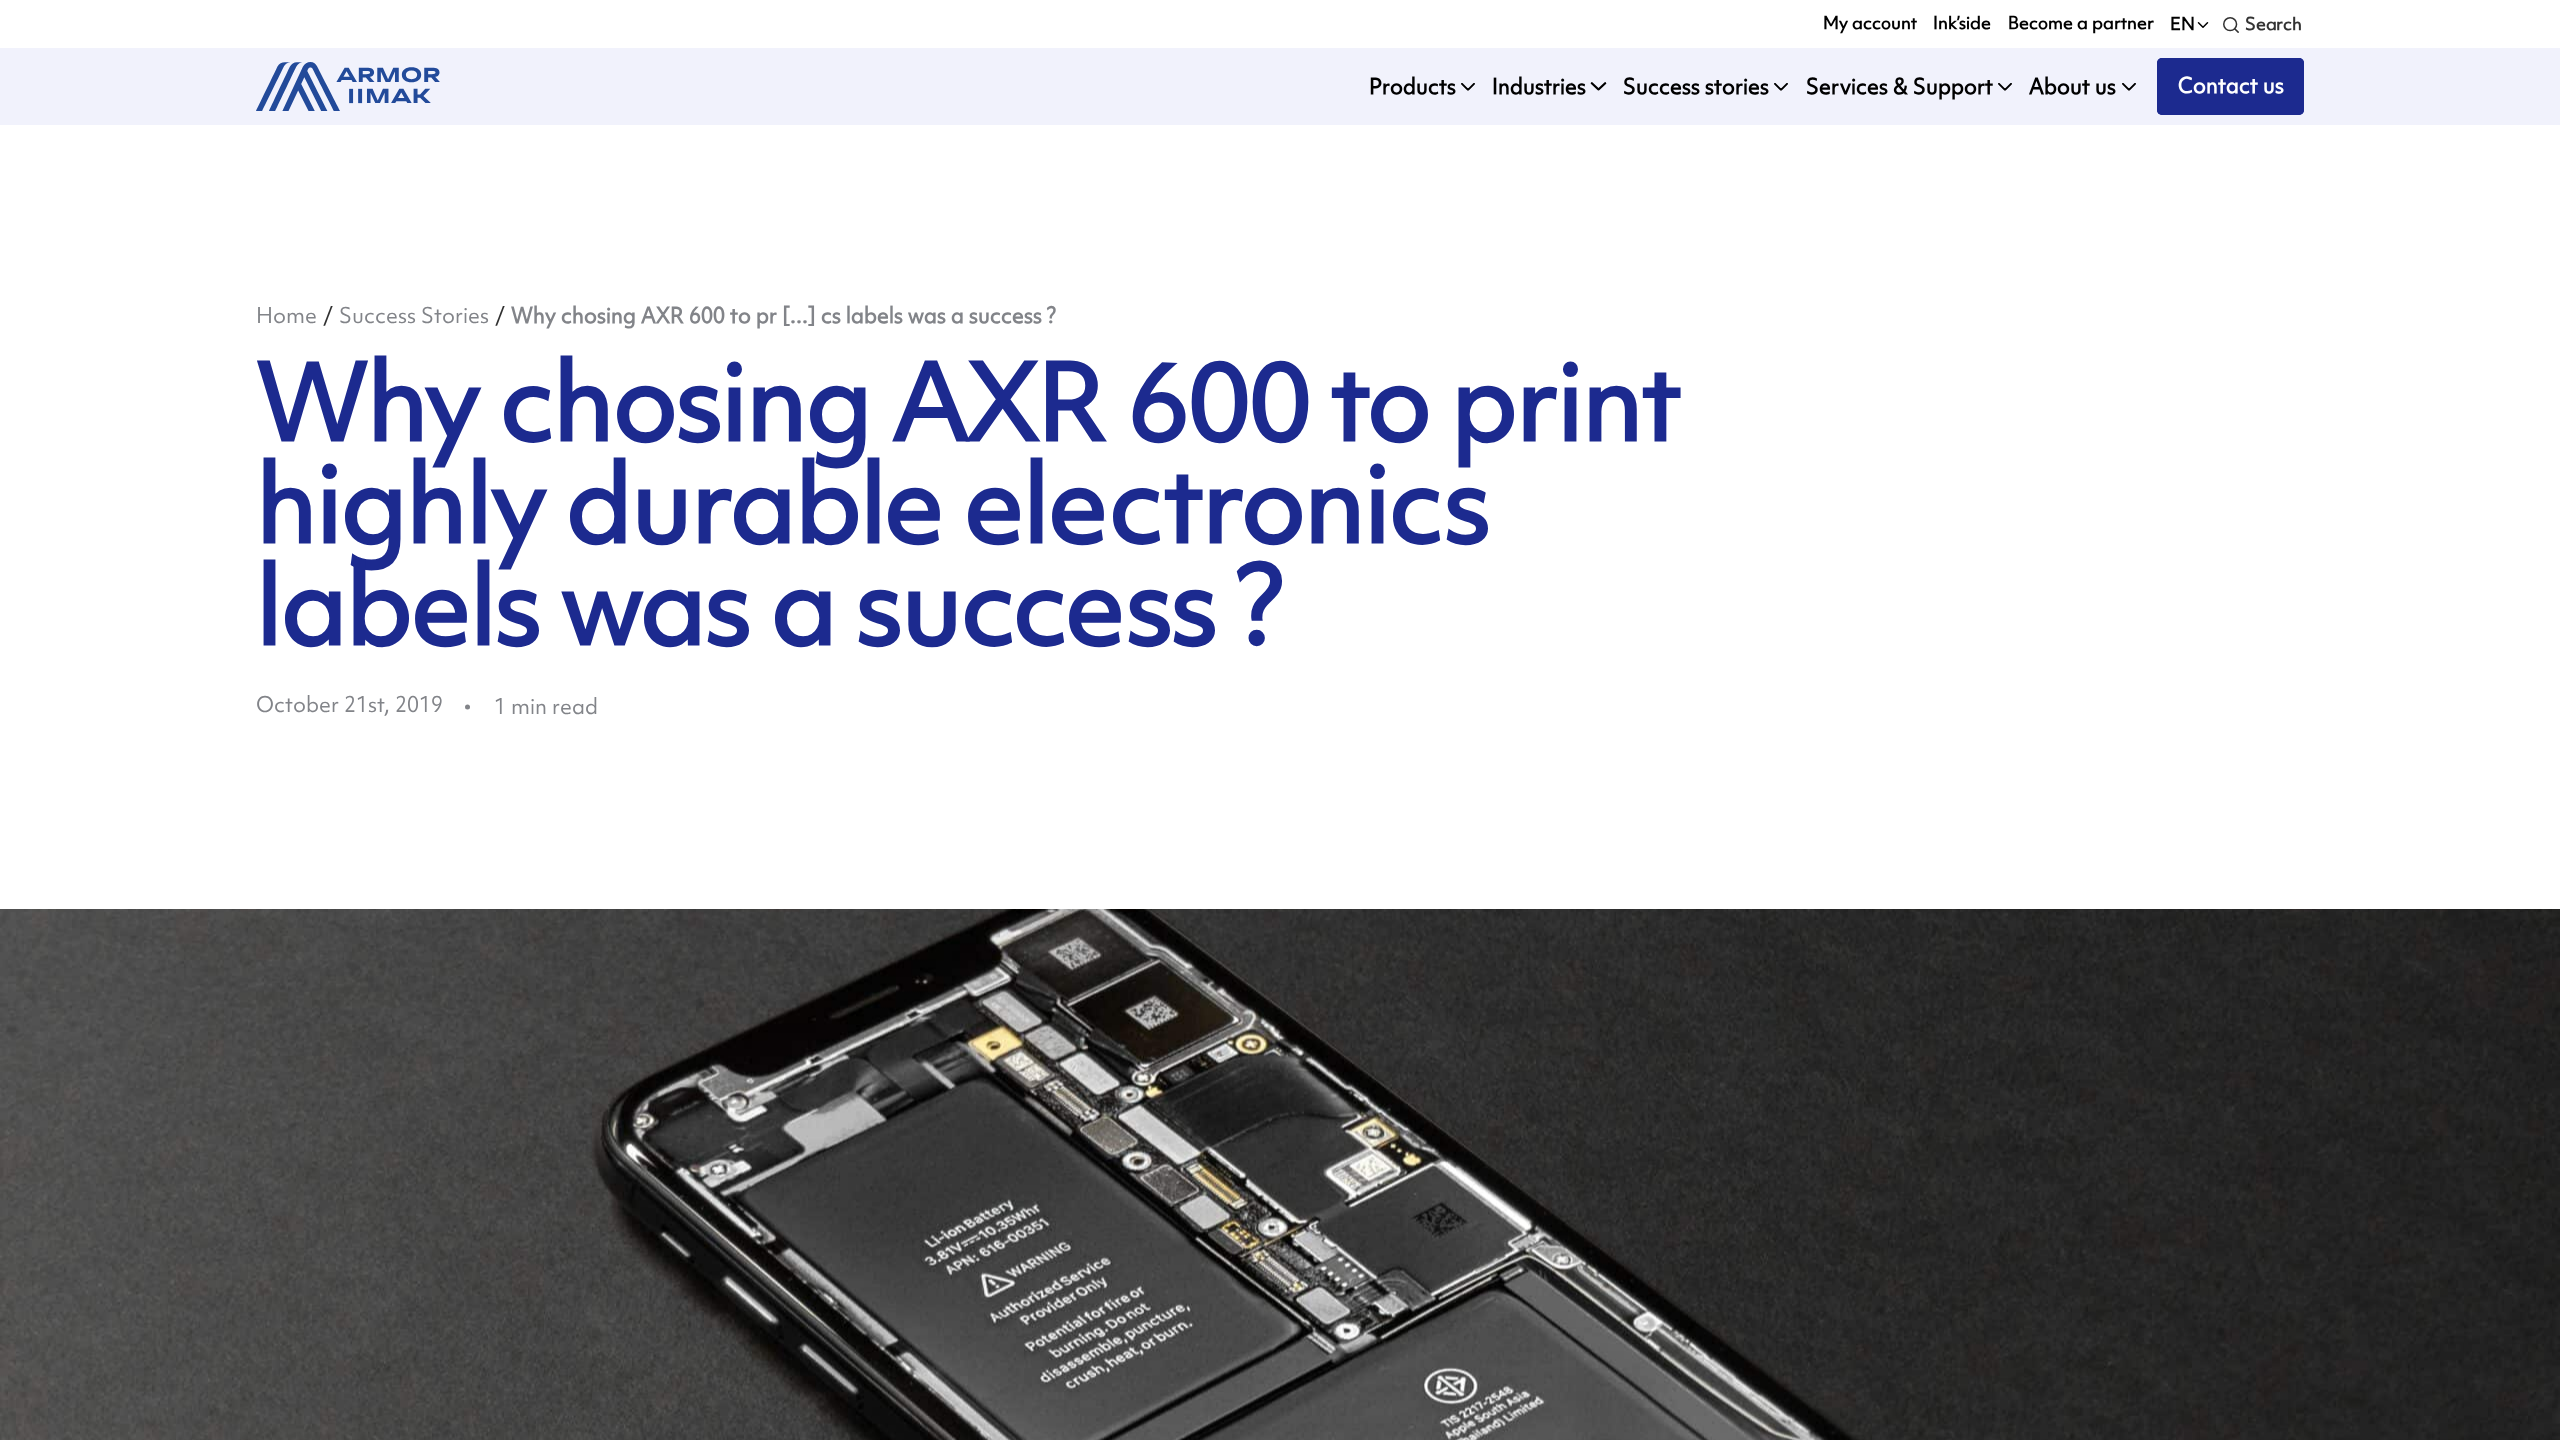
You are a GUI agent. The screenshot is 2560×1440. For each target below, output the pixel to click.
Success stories (1696, 86)
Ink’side (1962, 23)
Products (1412, 86)
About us (2072, 86)
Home (286, 315)
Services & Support (1899, 86)
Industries (1539, 86)
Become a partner (2081, 23)
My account (1870, 23)
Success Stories (414, 315)
